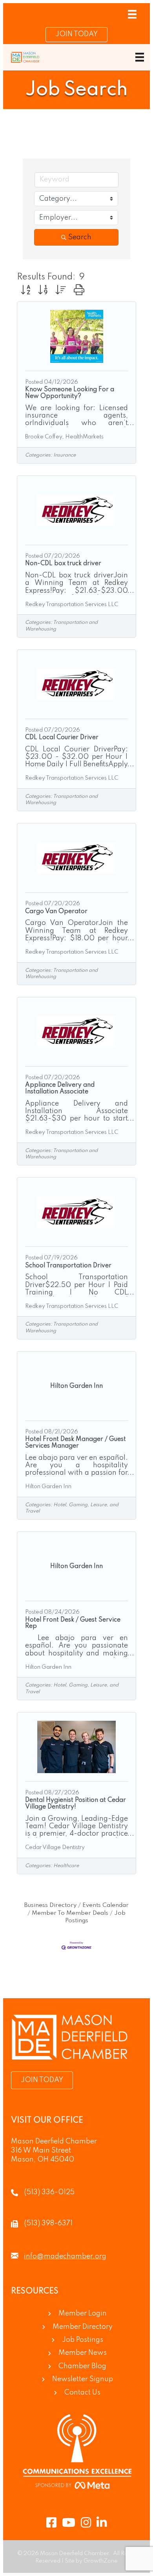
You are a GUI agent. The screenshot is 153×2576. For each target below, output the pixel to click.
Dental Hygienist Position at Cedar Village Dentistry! (76, 1804)
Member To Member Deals (70, 1913)
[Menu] (132, 14)
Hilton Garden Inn (48, 1487)
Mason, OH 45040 (43, 2160)
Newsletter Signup (83, 2379)
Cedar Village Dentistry (55, 1847)
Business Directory (50, 1905)
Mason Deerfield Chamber (54, 2141)
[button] (25, 291)
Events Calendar (106, 1905)
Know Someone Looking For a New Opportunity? (70, 393)
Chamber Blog (82, 2366)
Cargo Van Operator (56, 912)
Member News (83, 2353)
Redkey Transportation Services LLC (72, 605)
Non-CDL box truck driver (63, 564)
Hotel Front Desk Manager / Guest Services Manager (76, 1443)
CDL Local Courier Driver (62, 738)
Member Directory (83, 2327)
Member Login (83, 2313)
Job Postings (83, 2340)
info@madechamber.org (65, 2256)
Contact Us (82, 2393)
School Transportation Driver (68, 1266)
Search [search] (80, 237)
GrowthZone (101, 2561)
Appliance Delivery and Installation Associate (60, 1088)
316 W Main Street (41, 2151)
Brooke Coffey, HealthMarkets (64, 437)
